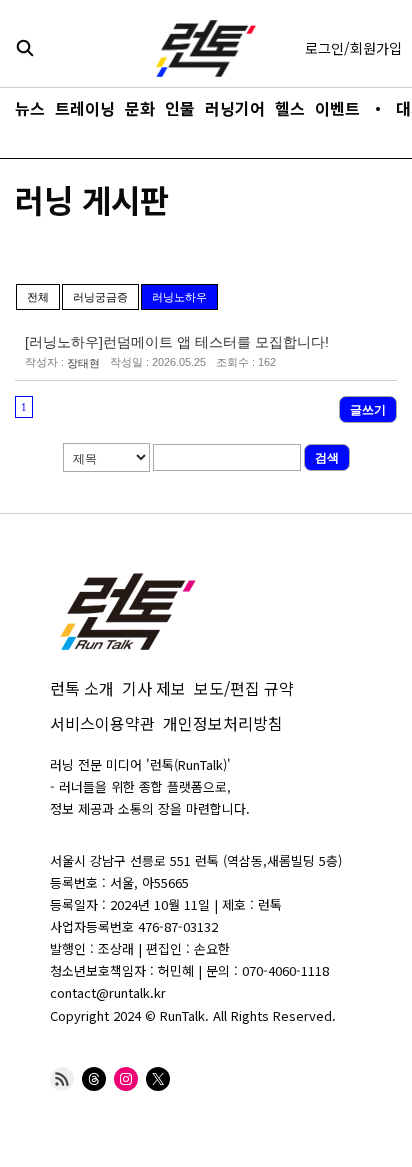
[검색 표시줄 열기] (25, 47)
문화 (140, 108)
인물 (180, 108)
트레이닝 (85, 108)
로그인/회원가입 (353, 48)
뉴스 (30, 108)
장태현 (83, 363)
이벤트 (337, 108)
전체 (38, 297)
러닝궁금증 (100, 297)
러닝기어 (235, 108)
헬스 (290, 108)
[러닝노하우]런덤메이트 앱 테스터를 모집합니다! (177, 342)
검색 (327, 458)
